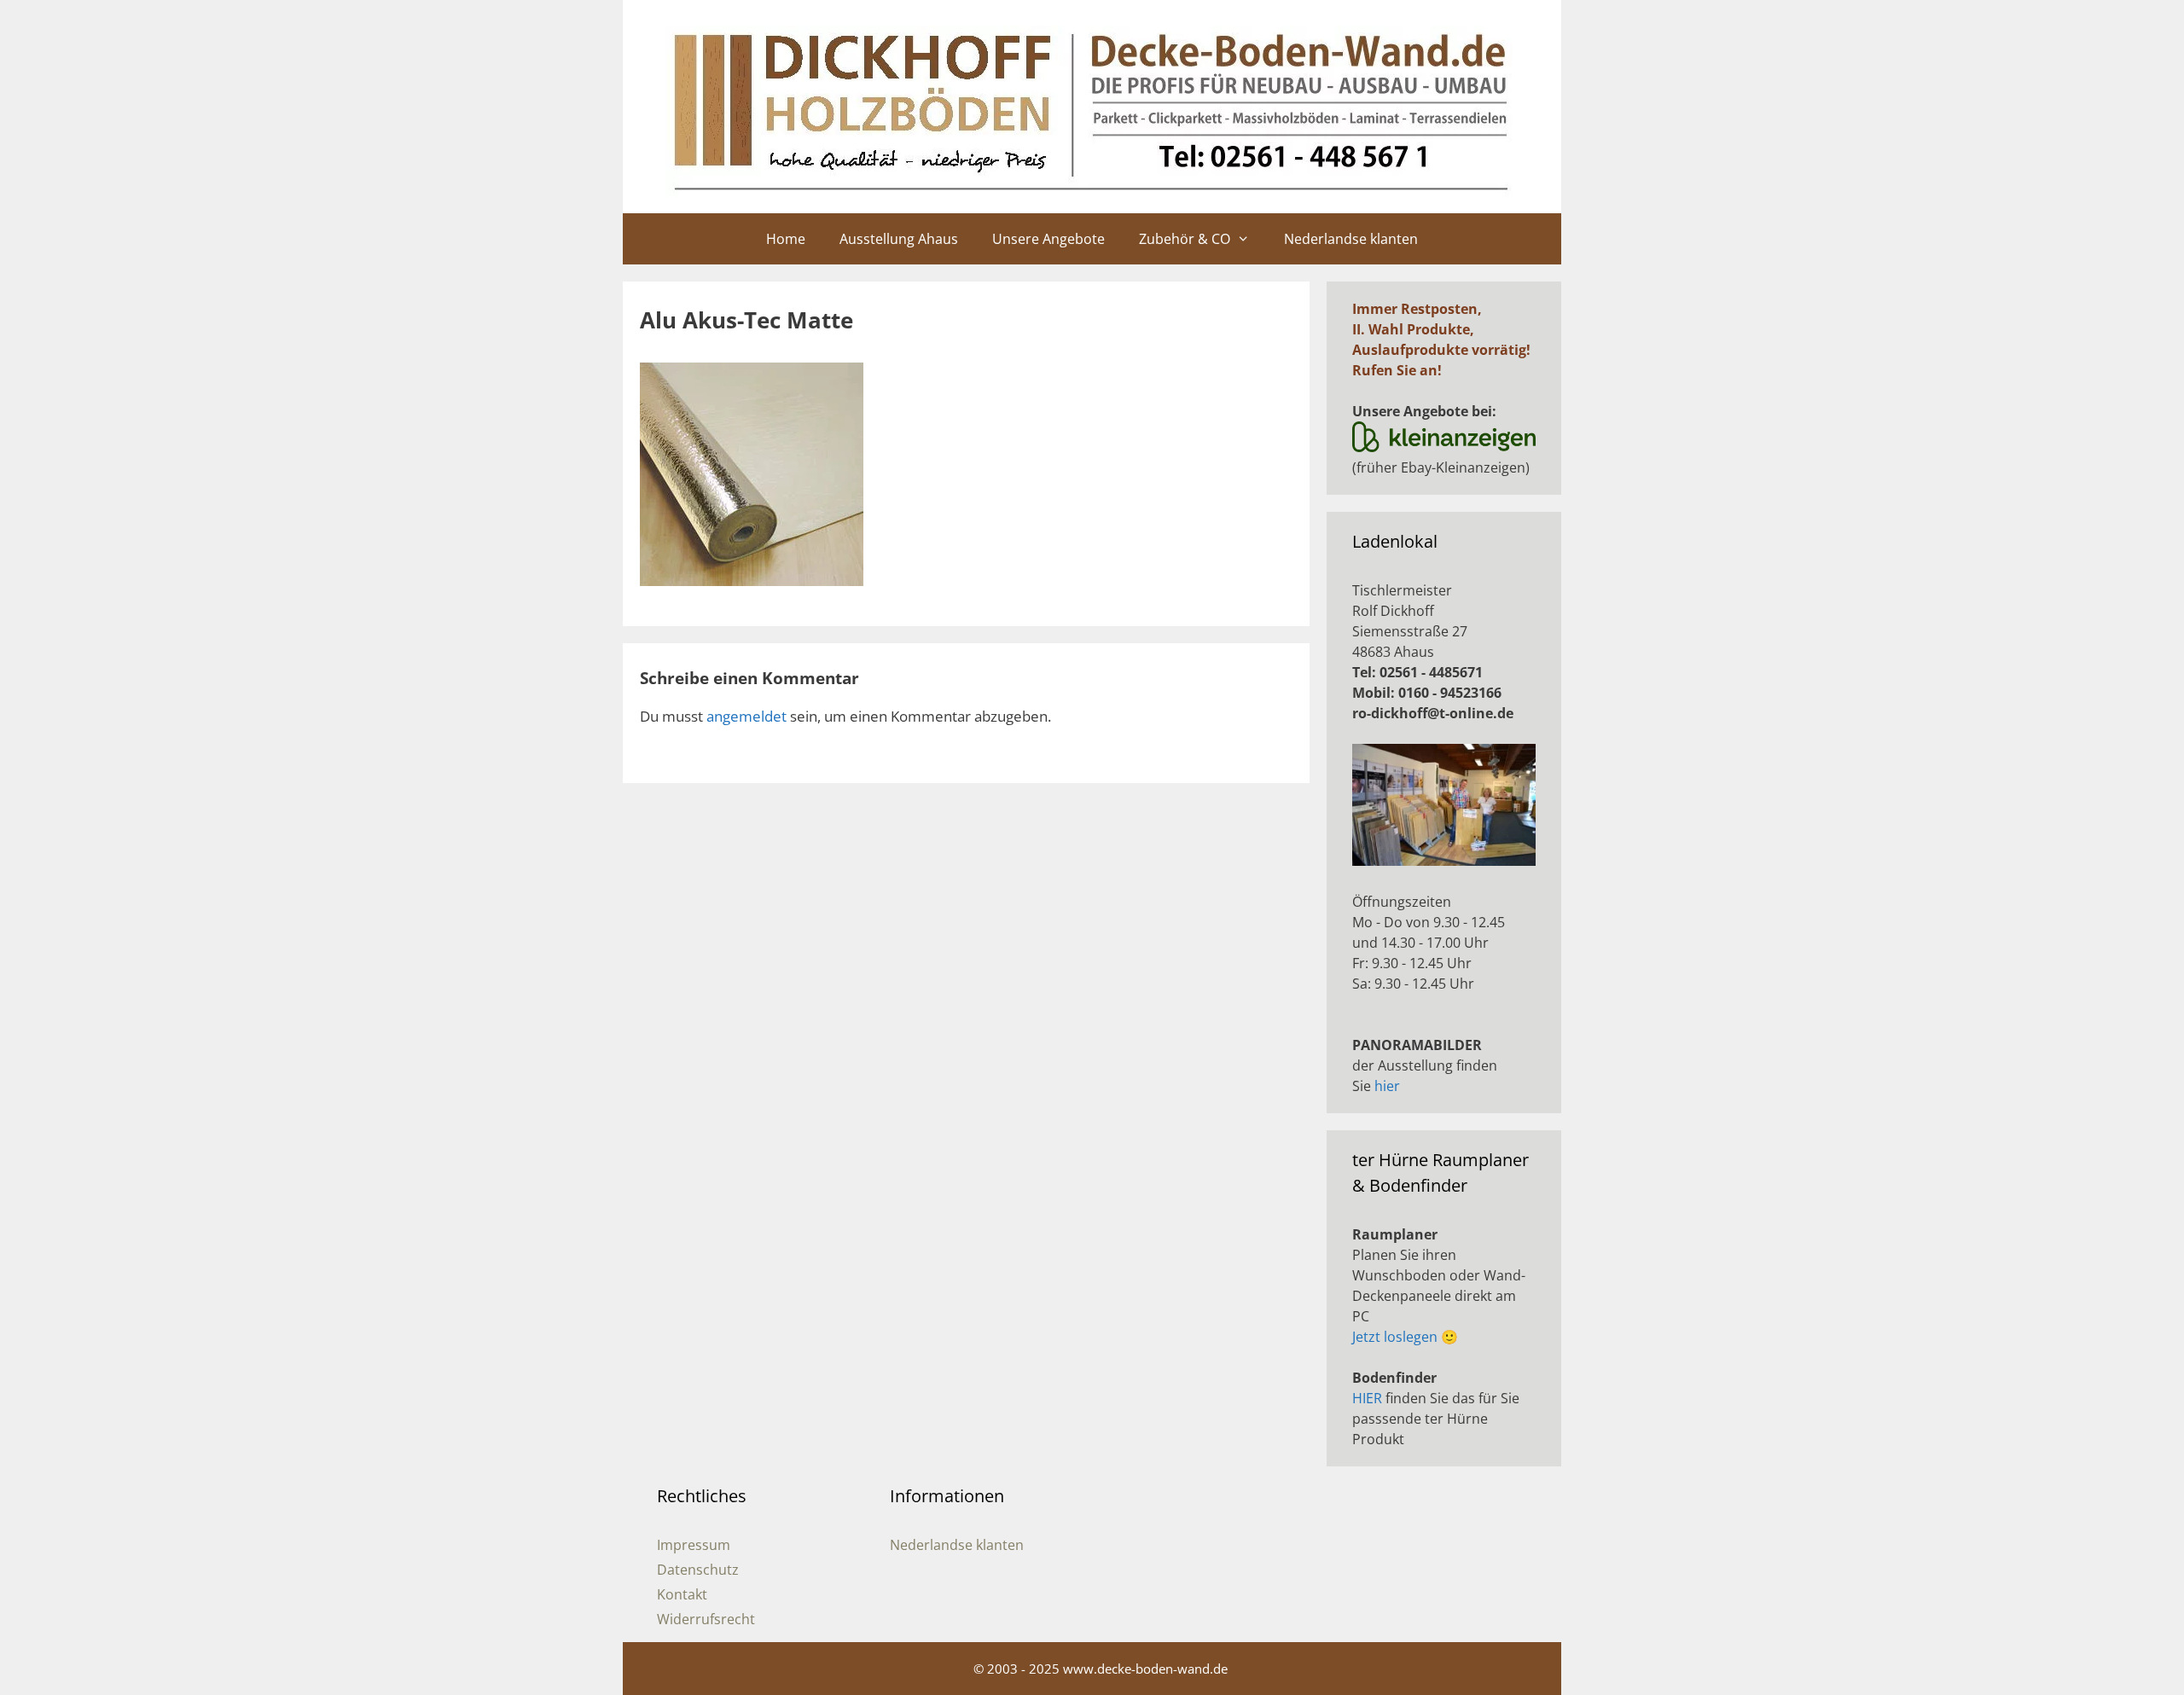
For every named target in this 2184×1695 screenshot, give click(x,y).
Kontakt (682, 1594)
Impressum (694, 1545)
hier (1387, 1086)
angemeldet (746, 716)
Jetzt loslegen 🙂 (1405, 1337)
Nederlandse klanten (1351, 239)
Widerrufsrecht (706, 1619)
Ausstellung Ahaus (899, 239)
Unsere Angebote (1048, 239)
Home (786, 239)
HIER (1367, 1398)
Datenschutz (698, 1570)
